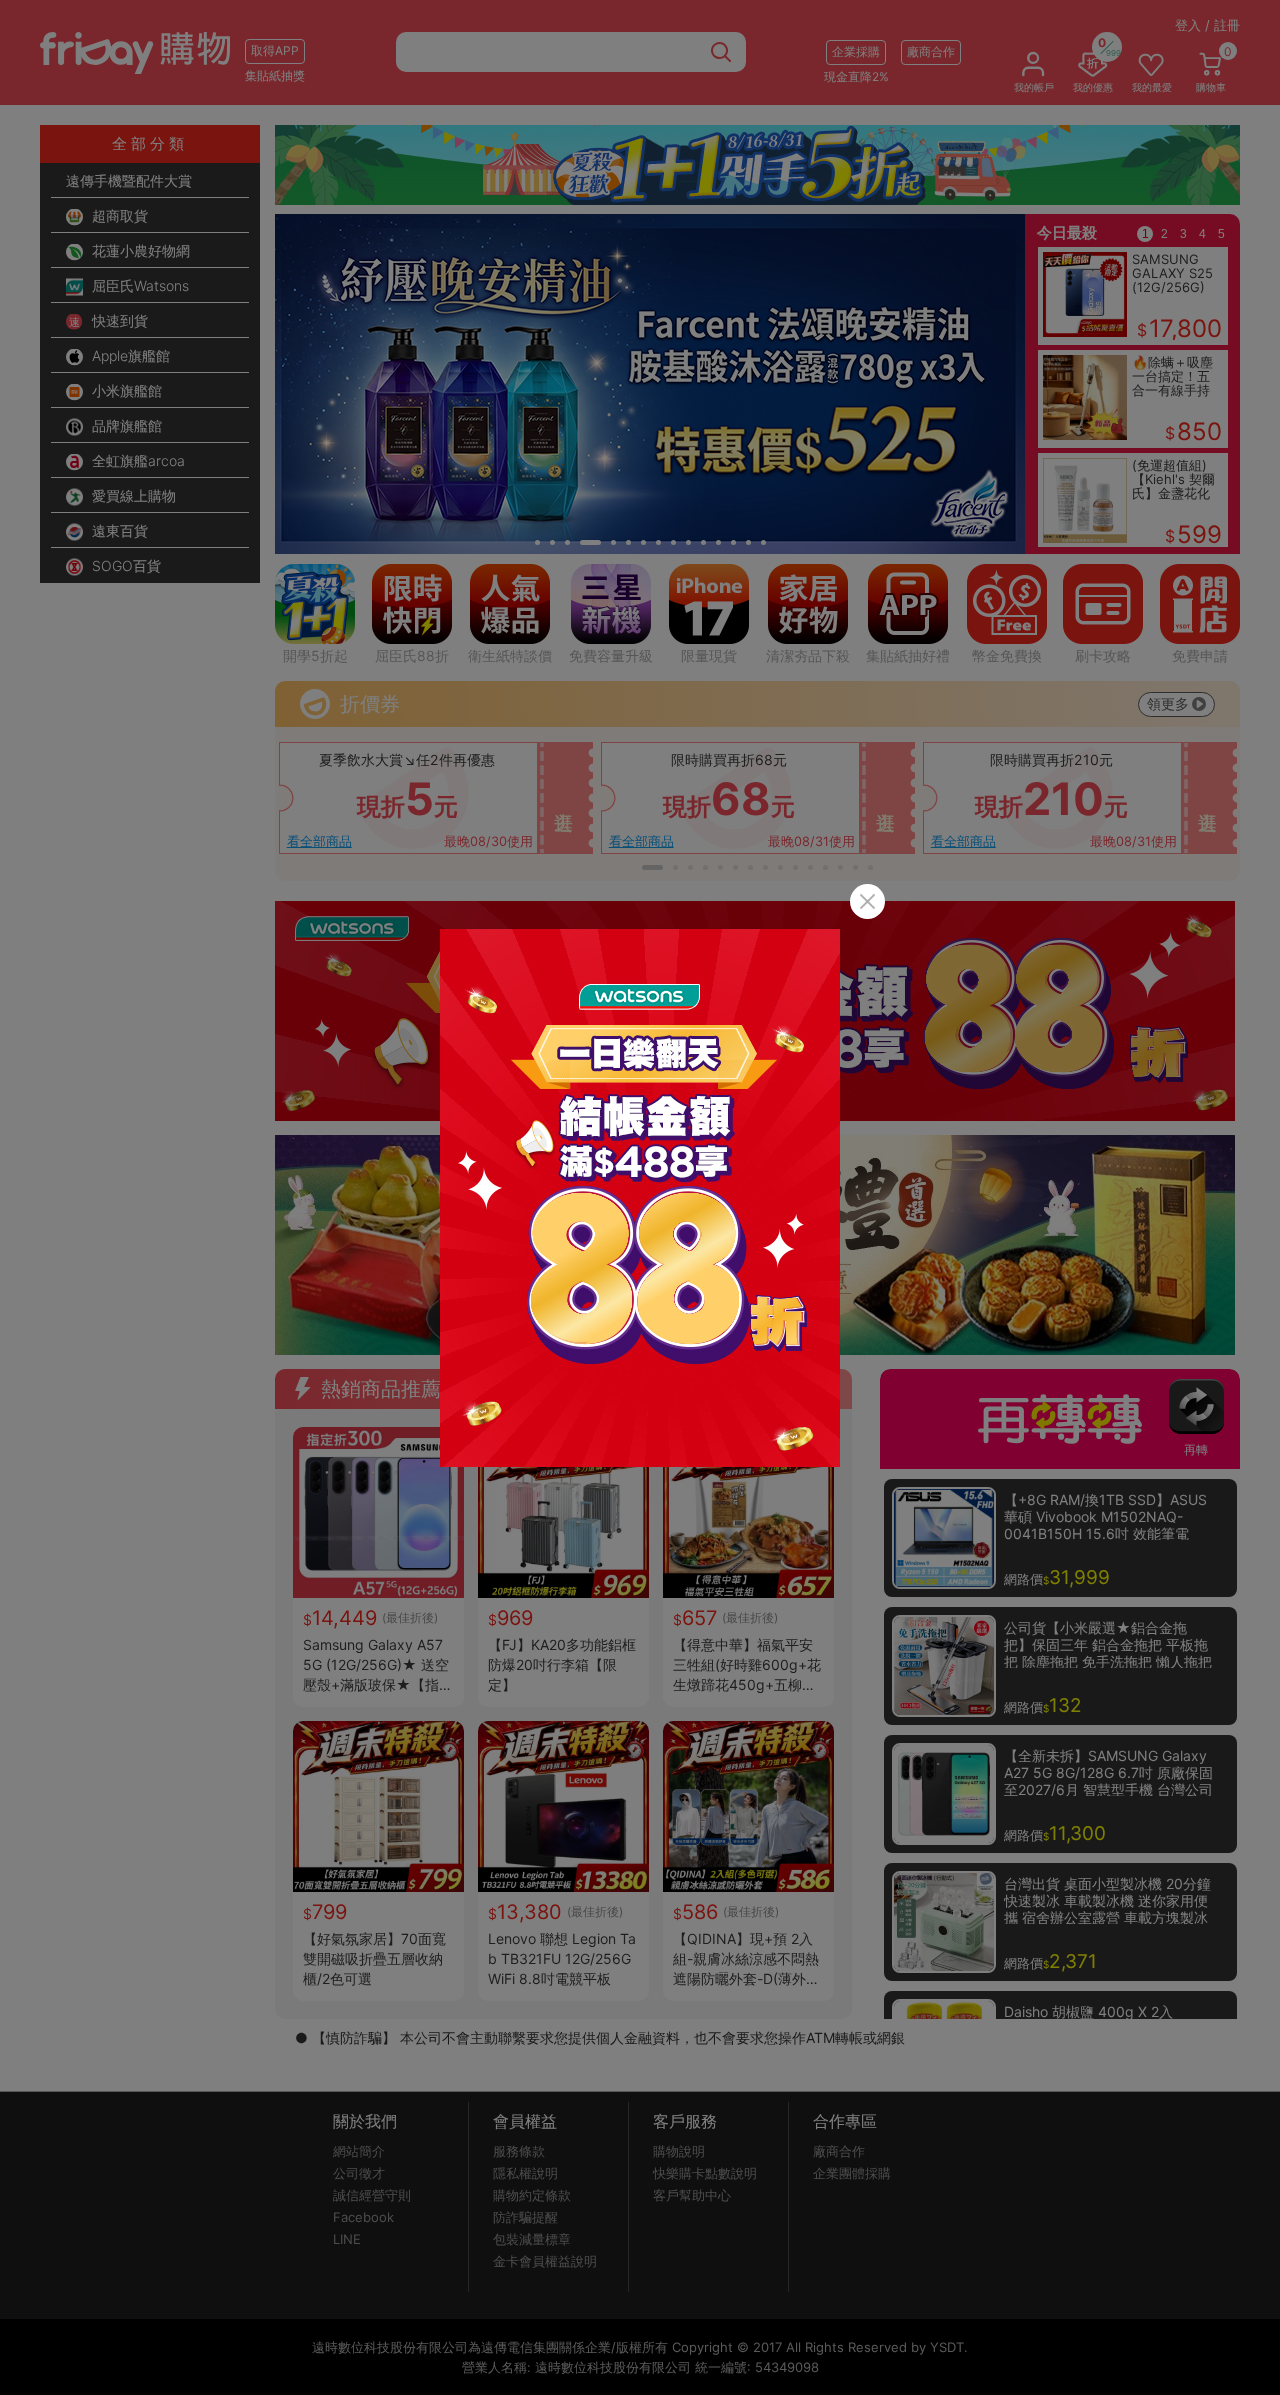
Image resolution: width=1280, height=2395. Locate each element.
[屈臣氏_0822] (640, 1198)
